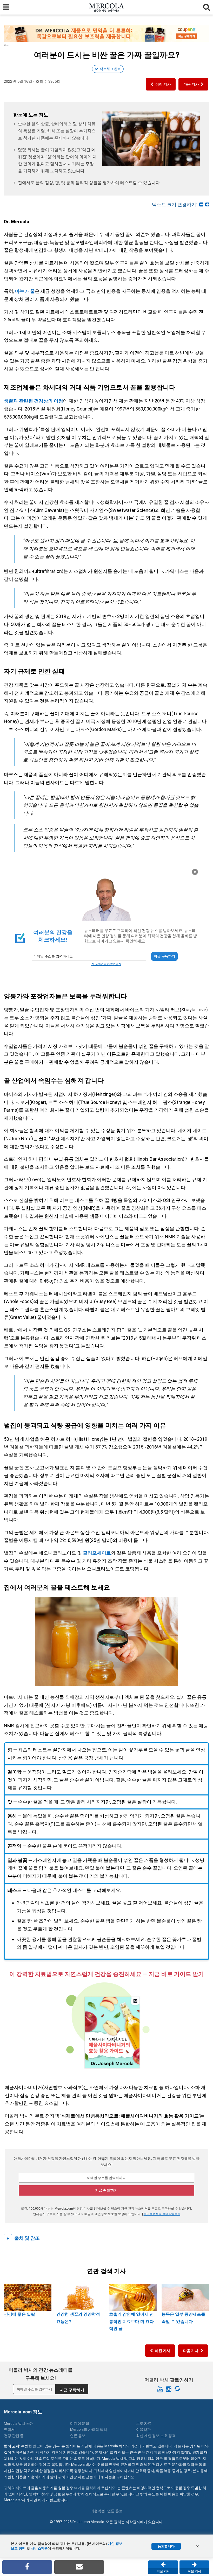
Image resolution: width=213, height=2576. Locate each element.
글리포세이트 (97, 1553)
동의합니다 (166, 2546)
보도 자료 (144, 2424)
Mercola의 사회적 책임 (89, 2429)
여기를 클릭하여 (87, 2488)
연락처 (9, 2429)
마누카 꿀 (25, 291)
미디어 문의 (80, 2424)
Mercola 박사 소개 (19, 2424)
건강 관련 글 (14, 2436)
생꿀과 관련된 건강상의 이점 (34, 401)
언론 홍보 (78, 2436)
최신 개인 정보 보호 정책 (156, 2436)
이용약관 (143, 2429)
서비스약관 (39, 2548)
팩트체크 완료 (110, 69)
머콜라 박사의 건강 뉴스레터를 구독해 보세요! (41, 2374)
